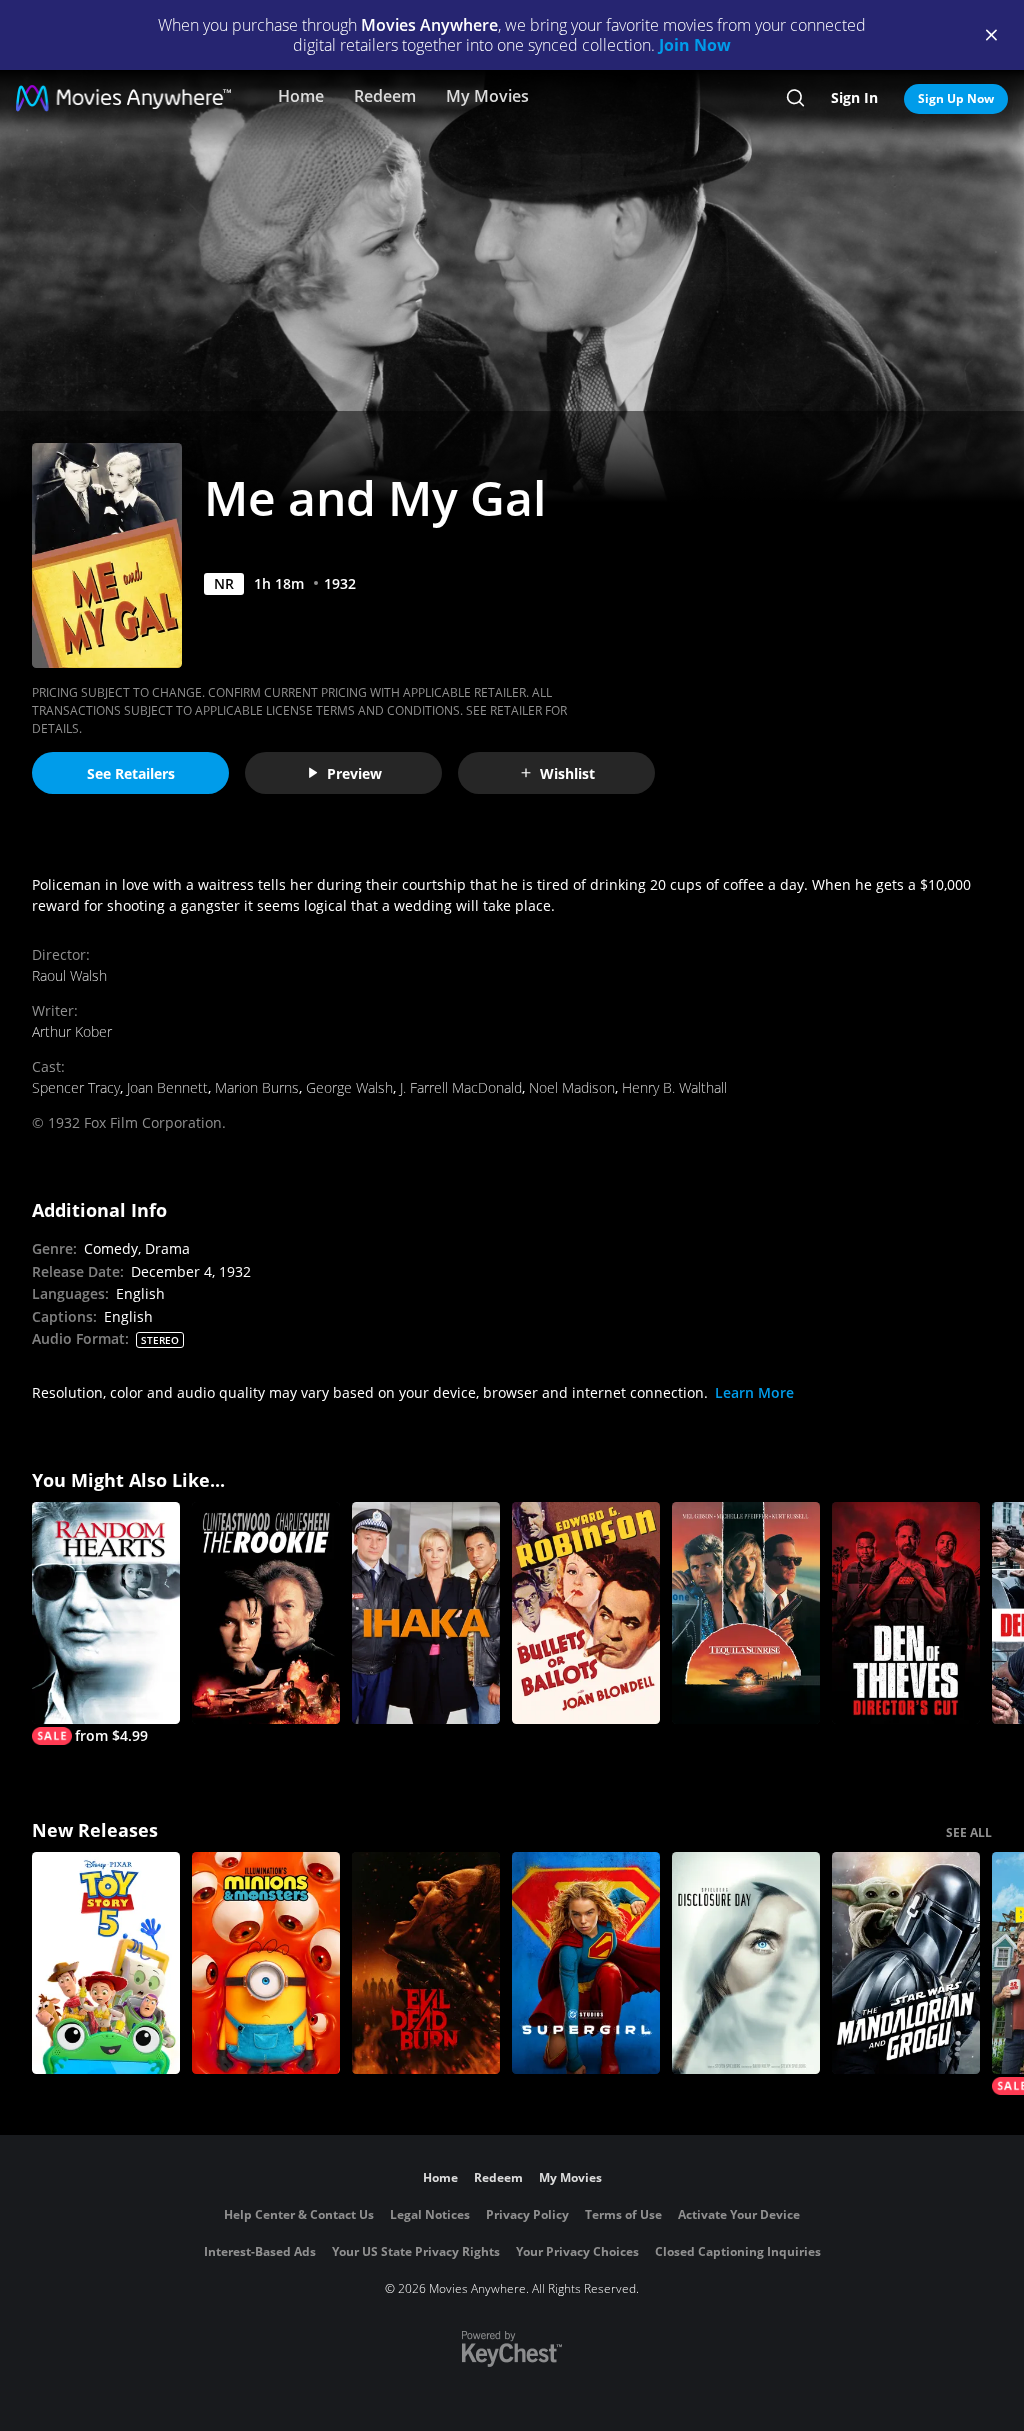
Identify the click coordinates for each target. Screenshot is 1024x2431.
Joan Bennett (167, 1087)
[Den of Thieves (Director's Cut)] (906, 1613)
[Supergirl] (586, 1963)
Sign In (854, 97)
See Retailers (131, 773)
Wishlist (567, 773)
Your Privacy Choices (577, 2251)
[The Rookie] (266, 1613)
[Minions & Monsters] (266, 1963)
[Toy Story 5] (106, 1963)
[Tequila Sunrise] (746, 1613)
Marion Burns (257, 1087)
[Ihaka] (426, 1613)
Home (301, 96)
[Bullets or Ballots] (586, 1613)
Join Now (695, 45)
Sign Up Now (956, 98)
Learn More (754, 1392)
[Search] (795, 98)
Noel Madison (572, 1087)
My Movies (487, 96)
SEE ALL (969, 1832)
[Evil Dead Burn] (426, 1963)
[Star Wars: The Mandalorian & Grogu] (906, 1963)
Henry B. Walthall (674, 1087)
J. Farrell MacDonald (461, 1087)
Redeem (385, 96)
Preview (354, 773)
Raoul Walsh (69, 975)
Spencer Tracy (76, 1087)
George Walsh (349, 1087)
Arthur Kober (72, 1031)
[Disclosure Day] (746, 1963)
